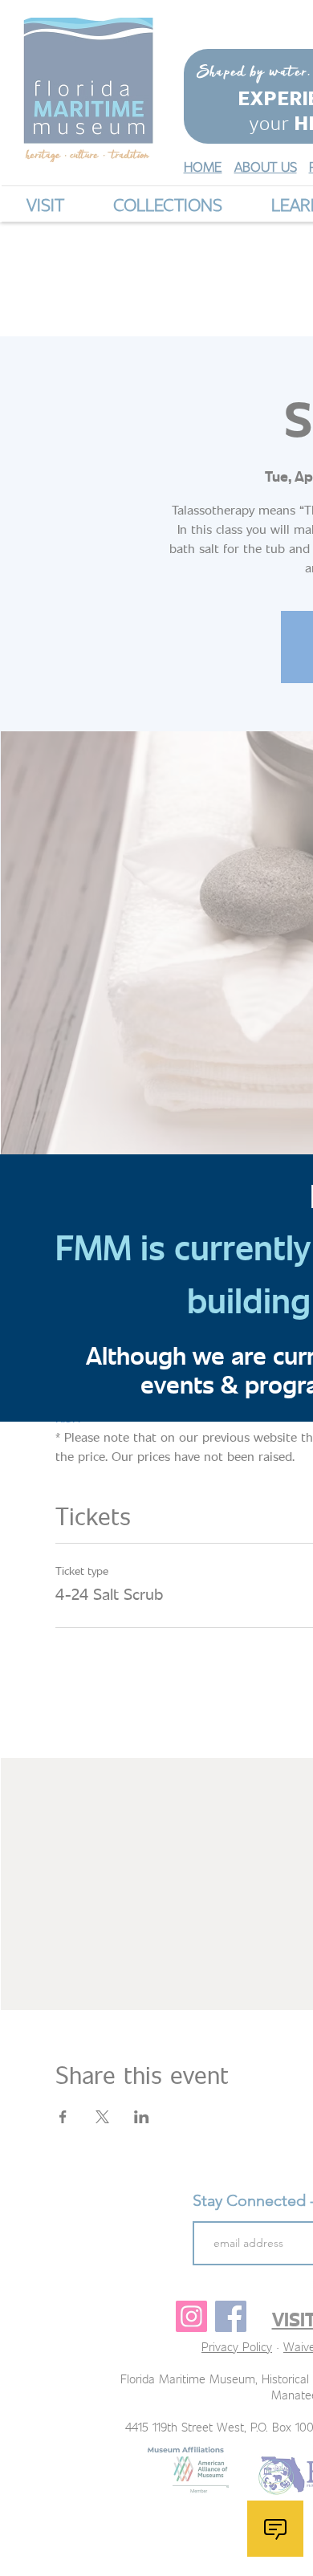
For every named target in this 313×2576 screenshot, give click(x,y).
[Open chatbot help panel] (275, 2529)
